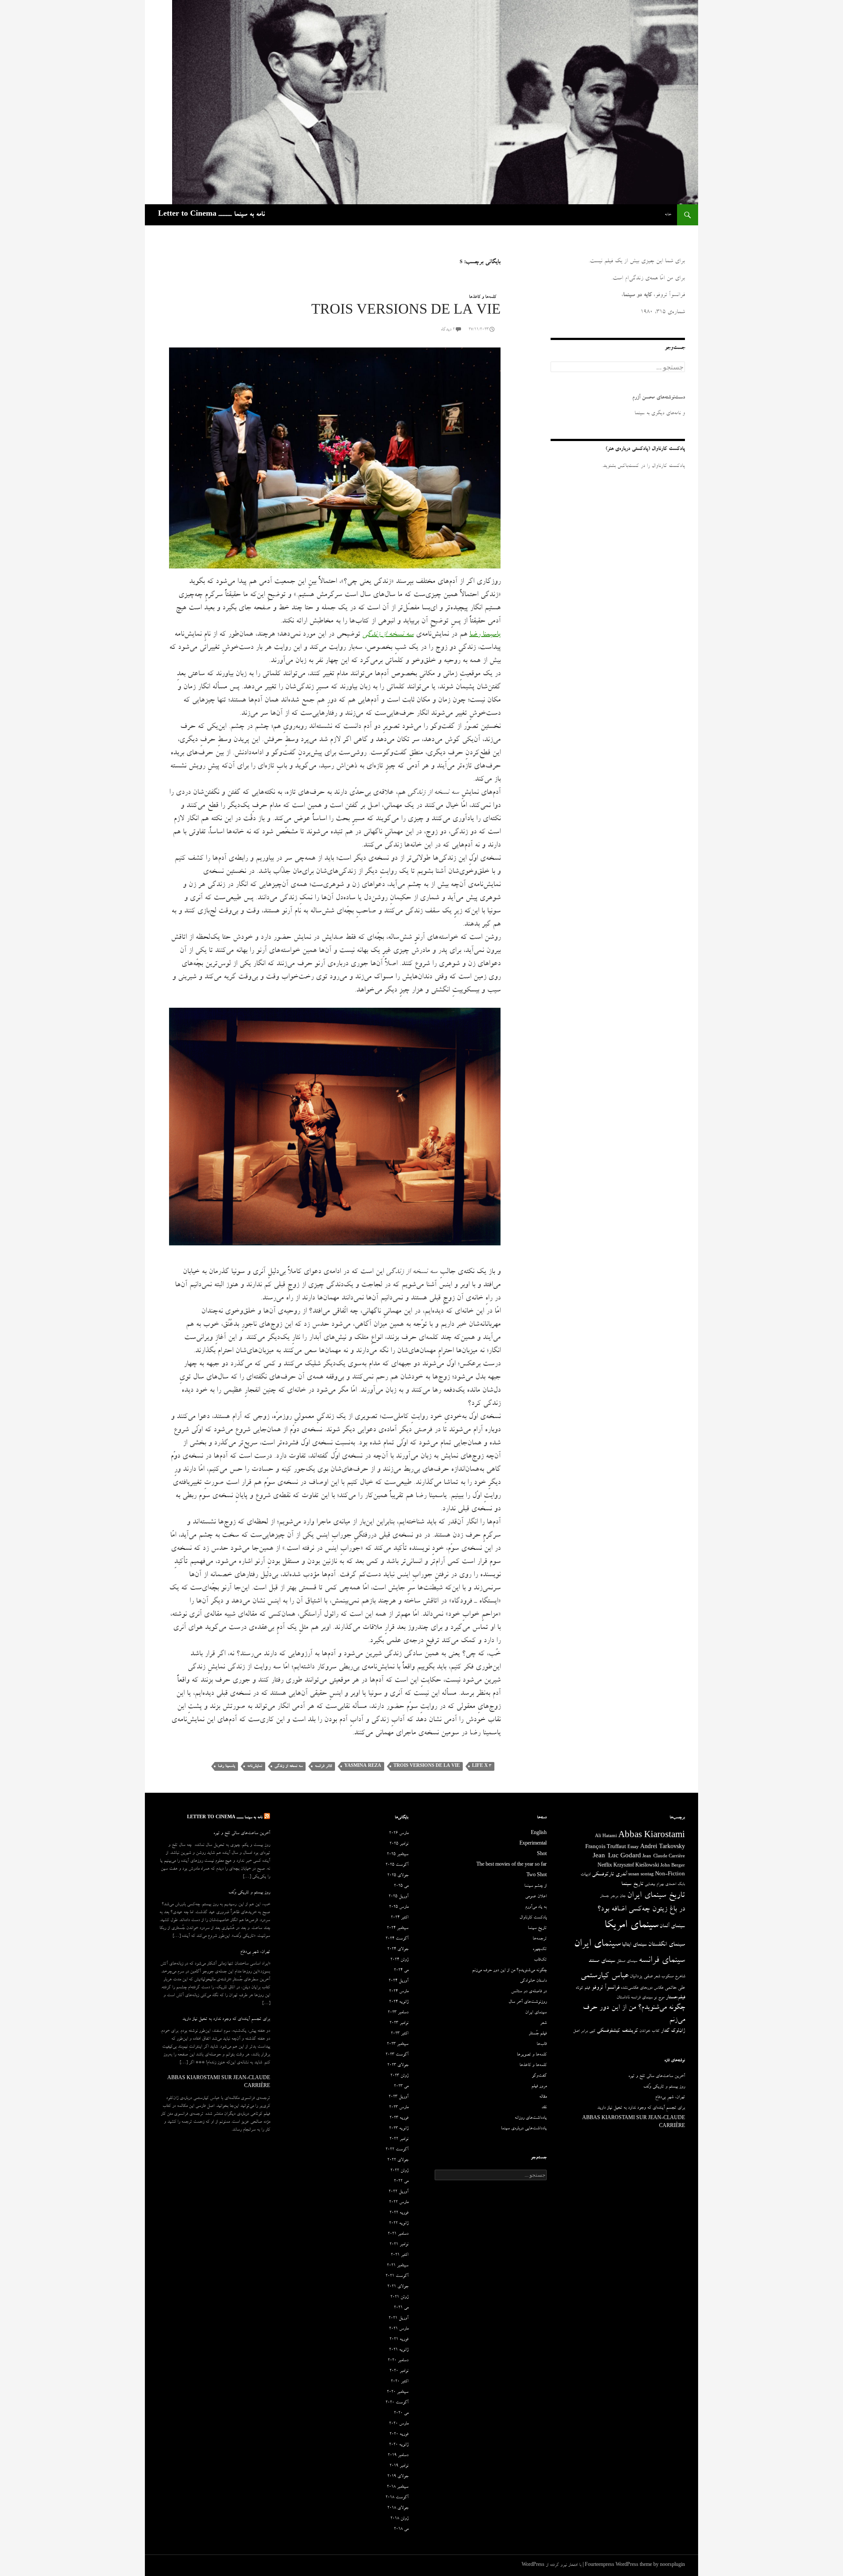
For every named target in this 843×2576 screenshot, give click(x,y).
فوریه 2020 (399, 2435)
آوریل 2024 (398, 1981)
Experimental (533, 1844)
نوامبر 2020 (399, 2371)
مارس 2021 (399, 2329)
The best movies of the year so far (512, 1865)
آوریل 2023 (398, 2097)
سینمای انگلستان (666, 1945)
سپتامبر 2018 (398, 2487)
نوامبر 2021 (399, 2245)
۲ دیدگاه (448, 330)
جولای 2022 (398, 2160)
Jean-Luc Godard (617, 1857)
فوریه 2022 (399, 2213)
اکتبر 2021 (400, 2255)
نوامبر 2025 (399, 1844)
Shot (542, 1855)
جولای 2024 (398, 1950)
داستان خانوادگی (533, 1981)
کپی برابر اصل (584, 2031)
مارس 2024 (399, 1992)
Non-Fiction (670, 1875)
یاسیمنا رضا (485, 635)
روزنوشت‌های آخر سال (528, 2002)
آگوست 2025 (397, 1865)
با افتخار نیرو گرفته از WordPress (551, 2565)
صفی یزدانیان (641, 1977)
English (539, 1834)
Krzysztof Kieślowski (636, 1866)
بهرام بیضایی (654, 1885)
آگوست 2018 (397, 2498)
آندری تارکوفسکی (609, 1875)
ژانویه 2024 (399, 2002)
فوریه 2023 (399, 2118)
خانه (668, 215)
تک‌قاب (540, 1960)
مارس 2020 (399, 2424)
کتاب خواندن (649, 2031)
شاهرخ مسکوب (673, 1977)
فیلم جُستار (538, 2034)
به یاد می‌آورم (536, 1907)
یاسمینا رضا (226, 1766)
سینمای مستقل (627, 1961)
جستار (604, 1896)
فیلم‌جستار (675, 1998)
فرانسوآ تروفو (605, 1988)
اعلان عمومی (536, 1897)
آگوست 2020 (397, 2403)
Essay (633, 1848)
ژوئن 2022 (399, 2171)
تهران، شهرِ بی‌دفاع (255, 1952)
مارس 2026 (399, 1834)
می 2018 (401, 2529)
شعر (657, 1977)
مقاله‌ (543, 2097)
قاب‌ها (542, 2044)
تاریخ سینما (632, 1884)
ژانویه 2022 (399, 2224)
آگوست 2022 (397, 2150)
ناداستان (623, 1998)
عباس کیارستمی (604, 1976)
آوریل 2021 (398, 2319)
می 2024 (401, 1971)
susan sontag (641, 1875)
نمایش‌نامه (255, 1766)
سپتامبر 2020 (398, 2392)
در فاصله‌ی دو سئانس (529, 1992)
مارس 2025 (399, 1907)
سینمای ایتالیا (634, 1945)
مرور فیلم (539, 2087)
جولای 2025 (398, 1876)
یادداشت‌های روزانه (531, 2118)
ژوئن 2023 (399, 2076)
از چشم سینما (535, 1886)
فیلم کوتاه (583, 1988)
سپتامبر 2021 (398, 2266)
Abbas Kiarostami (652, 1836)
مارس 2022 (399, 2203)
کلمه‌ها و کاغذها (483, 297)
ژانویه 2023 (399, 2129)
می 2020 (401, 2413)
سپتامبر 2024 (398, 1928)
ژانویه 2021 (399, 2350)
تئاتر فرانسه (323, 1766)
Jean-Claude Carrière (664, 1857)
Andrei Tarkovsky (663, 1847)
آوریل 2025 (398, 1897)
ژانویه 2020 (399, 2445)
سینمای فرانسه (662, 1961)
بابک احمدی (675, 1885)
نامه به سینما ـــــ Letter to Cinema (211, 215)
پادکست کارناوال (533, 1918)
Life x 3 (482, 1766)
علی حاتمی (675, 1988)
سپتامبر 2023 (398, 2044)
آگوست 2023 (397, 2055)
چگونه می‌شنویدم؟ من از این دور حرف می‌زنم (509, 1971)
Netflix (605, 1866)
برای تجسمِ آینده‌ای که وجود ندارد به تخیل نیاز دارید (226, 2019)
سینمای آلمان (672, 1927)
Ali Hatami (606, 1837)
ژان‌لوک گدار (673, 2031)
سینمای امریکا (631, 1926)
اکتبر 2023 (400, 2034)
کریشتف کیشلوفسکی (617, 2031)
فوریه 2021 (399, 2340)
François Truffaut (606, 1847)
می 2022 (401, 2182)
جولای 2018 (398, 2508)
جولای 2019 (398, 2477)
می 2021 (401, 2308)
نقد (544, 2108)
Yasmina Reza (363, 1766)
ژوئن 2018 (399, 2519)
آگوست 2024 (397, 1939)
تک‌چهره (540, 1950)
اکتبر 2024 (400, 1918)
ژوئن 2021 (399, 2297)
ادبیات (585, 1875)
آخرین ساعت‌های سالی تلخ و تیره (242, 1834)
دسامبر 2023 (398, 2013)
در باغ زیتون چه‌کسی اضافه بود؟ (641, 1910)
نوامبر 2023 (399, 2023)
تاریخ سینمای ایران (656, 1896)
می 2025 (401, 1886)
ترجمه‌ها (540, 1939)
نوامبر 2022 (399, 2139)
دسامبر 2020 (398, 2361)
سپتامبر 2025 (398, 1855)
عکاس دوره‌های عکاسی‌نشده (642, 1988)
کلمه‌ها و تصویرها (532, 2055)
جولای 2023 (398, 2066)
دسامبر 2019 (398, 2456)
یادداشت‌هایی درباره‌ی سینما (524, 2129)
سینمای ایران (597, 1945)
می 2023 (401, 2087)
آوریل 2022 (398, 2192)
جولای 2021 (398, 2287)
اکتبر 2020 (400, 2382)
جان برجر (618, 1896)
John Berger (673, 1866)
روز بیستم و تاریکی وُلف (249, 1893)
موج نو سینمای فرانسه (648, 1998)
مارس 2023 (399, 2108)
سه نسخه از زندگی (388, 635)
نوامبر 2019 (399, 2466)
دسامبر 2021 (398, 2234)
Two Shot (537, 1876)
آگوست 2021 (397, 2276)
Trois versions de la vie (406, 312)
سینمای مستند (602, 1961)
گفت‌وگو (539, 2076)
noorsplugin (672, 2565)
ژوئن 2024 (399, 1960)
